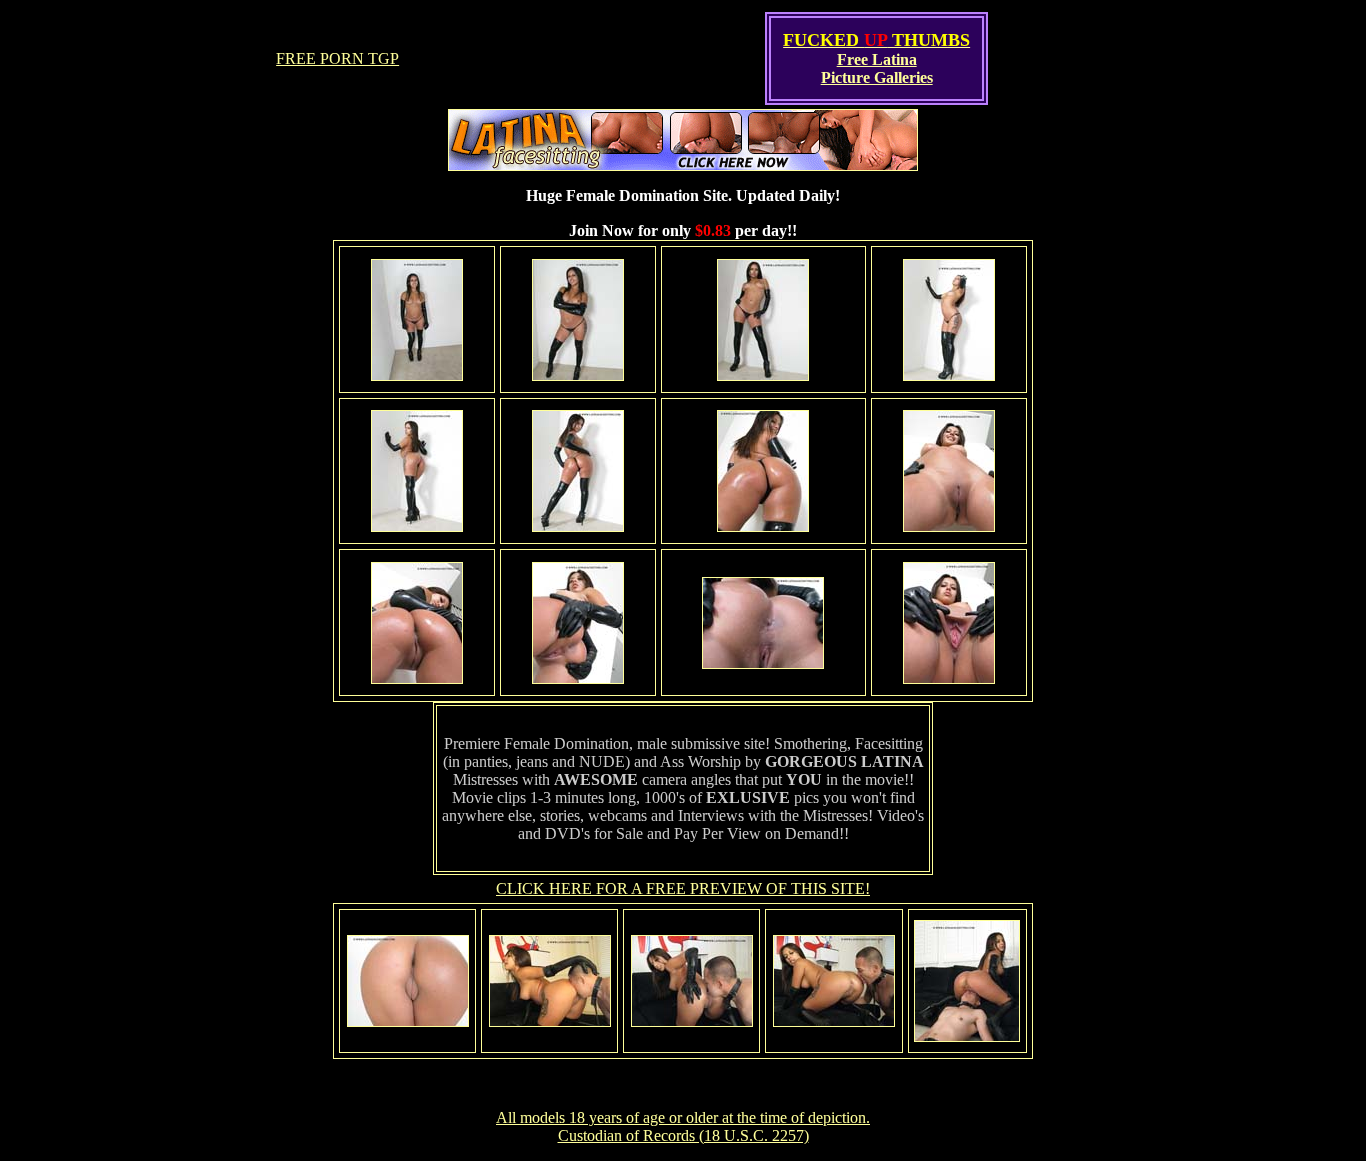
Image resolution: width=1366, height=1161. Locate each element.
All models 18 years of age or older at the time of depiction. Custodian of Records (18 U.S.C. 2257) (683, 1126)
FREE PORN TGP (337, 58)
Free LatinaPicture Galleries (877, 68)
